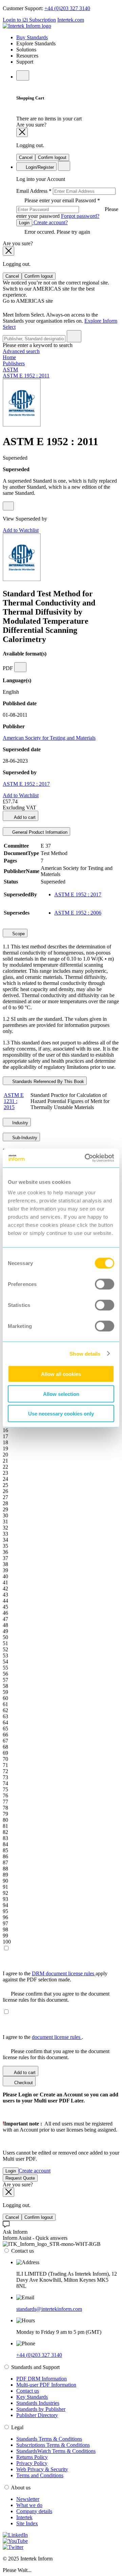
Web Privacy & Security (42, 2469)
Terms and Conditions (40, 2475)
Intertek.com (71, 20)
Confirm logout (52, 157)
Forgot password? (80, 216)
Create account (35, 2171)
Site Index (27, 2523)
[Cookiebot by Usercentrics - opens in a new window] (86, 1158)
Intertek (24, 2517)
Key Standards (32, 2397)
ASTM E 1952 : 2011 (26, 376)
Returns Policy (32, 2457)
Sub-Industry (24, 1138)
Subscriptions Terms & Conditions (53, 2445)
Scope (18, 934)
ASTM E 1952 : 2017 (26, 784)
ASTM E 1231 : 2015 (14, 1101)
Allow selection (61, 1394)
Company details (34, 2511)
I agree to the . (43, 2037)
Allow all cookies (61, 1374)
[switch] (105, 1284)
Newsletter (28, 2499)
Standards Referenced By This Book (47, 1082)
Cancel (26, 157)
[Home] (27, 26)
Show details (85, 1353)
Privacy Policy (32, 2463)
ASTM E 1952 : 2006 (78, 913)
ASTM (10, 370)
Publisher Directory (37, 2415)
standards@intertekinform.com (49, 2309)
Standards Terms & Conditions (49, 2439)
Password (67, 208)
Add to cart (24, 817)
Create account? (50, 222)
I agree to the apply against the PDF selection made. (55, 1976)
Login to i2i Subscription (29, 20)
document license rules (57, 2037)
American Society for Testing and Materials (49, 738)
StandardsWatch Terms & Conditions (56, 2451)
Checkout (23, 2083)
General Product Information (39, 832)
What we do (29, 2505)
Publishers (14, 363)
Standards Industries (38, 2403)
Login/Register (39, 167)
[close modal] (22, 132)
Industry (19, 1123)
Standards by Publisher (41, 2409)
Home (9, 357)
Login (24, 223)
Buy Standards (32, 37)
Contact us (28, 2391)
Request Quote (20, 2178)
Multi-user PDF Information (46, 2385)
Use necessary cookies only (61, 1414)
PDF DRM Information (42, 2379)
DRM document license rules (64, 1973)
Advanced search (21, 351)
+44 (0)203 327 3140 (67, 8)
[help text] (8, 506)
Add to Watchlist (21, 530)
